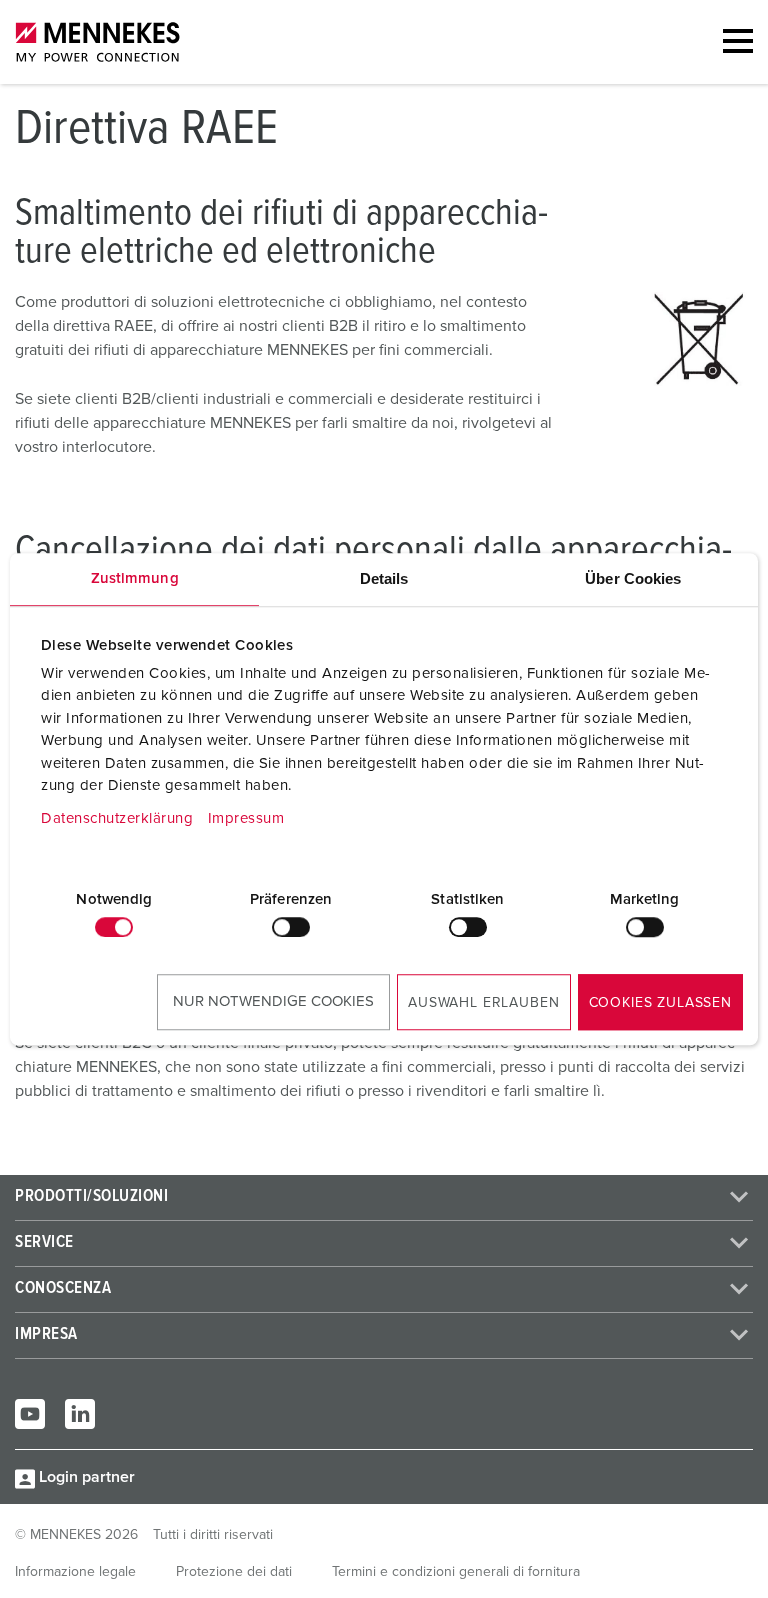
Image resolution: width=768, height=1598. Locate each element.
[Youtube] (30, 1414)
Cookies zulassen (660, 1003)
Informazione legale (75, 1572)
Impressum (246, 818)
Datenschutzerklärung (117, 818)
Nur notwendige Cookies (273, 1001)
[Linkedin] (80, 1414)
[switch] (291, 927)
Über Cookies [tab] (633, 578)
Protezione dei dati (234, 1572)
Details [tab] (384, 578)
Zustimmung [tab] (135, 578)
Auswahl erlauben (483, 1003)
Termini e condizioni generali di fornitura (456, 1572)
